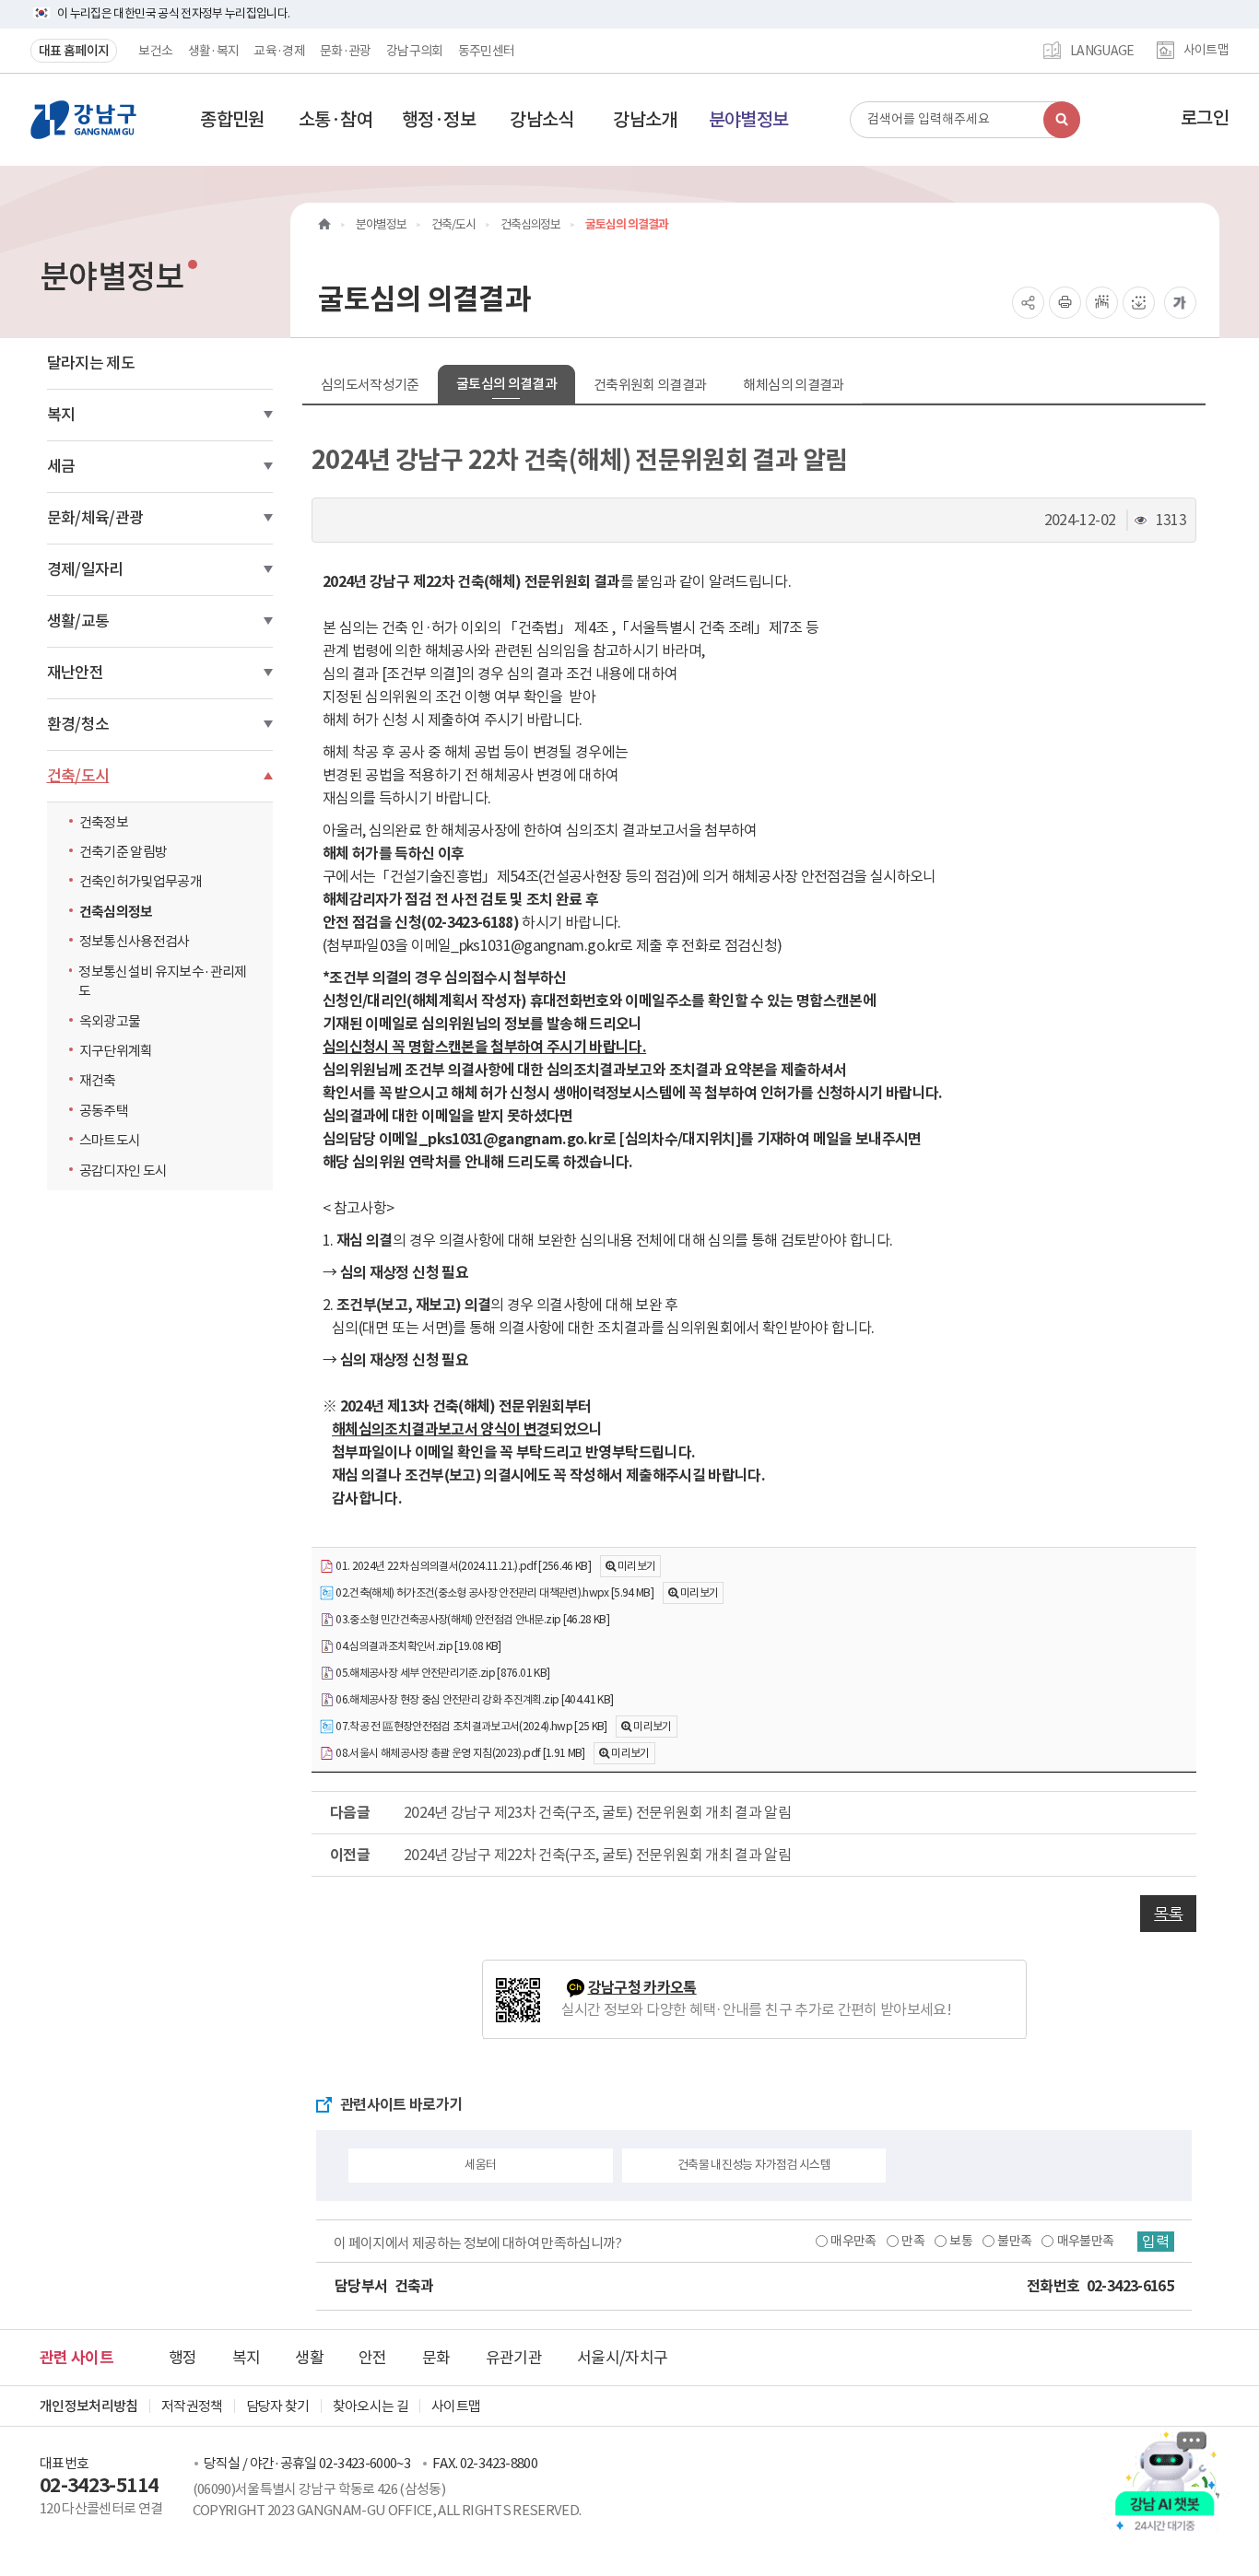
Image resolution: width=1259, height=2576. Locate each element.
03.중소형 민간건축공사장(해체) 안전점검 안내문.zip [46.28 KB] (471, 1619)
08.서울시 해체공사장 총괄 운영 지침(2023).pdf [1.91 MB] (459, 1753)
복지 (61, 415)
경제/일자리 (85, 569)
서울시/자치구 (622, 2358)
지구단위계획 (116, 1051)
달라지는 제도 (91, 363)
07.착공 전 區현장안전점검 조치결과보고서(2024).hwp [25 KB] (471, 1726)
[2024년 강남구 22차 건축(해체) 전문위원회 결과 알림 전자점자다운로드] (1139, 303)
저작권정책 (192, 2406)
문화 (436, 2358)
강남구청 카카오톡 (642, 1988)
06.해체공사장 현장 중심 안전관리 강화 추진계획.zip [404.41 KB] (473, 1699)
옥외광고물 (110, 1021)
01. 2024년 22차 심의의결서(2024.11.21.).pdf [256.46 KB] (462, 1566)
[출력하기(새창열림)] (1065, 303)
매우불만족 (1086, 2241)
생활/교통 (78, 621)
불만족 (1014, 2241)
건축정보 (104, 822)
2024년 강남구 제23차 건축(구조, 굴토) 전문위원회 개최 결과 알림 (597, 1812)
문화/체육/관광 (95, 518)
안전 (373, 2358)
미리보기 (636, 1566)
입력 (1156, 2242)
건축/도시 (78, 776)
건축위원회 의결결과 (650, 385)
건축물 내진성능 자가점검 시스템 (754, 2165)
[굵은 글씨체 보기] (1180, 303)
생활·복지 (214, 51)
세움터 (480, 2165)
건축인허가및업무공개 (141, 881)
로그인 (1205, 118)
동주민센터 (487, 51)
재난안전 (75, 673)
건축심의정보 (116, 912)
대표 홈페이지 (74, 51)
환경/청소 (78, 724)
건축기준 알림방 (124, 852)
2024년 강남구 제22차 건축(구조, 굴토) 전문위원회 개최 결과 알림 (597, 1855)
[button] (232, 120)
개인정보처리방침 (89, 2406)
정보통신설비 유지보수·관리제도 (162, 981)
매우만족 (853, 2241)
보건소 (155, 51)
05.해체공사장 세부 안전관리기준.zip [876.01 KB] (441, 1673)
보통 (961, 2241)
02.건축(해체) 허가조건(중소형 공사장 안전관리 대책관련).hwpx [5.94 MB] (494, 1592)
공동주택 (104, 1111)
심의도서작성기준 (370, 385)
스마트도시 (110, 1140)
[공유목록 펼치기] (1028, 303)
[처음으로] (324, 224)
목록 (1168, 1914)
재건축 (98, 1080)
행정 (183, 2358)
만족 (913, 2241)
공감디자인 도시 (124, 1171)
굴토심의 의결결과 (506, 384)
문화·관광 (346, 51)
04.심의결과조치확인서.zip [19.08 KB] (418, 1646)
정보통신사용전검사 (135, 941)
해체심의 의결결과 (793, 385)
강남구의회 (415, 51)
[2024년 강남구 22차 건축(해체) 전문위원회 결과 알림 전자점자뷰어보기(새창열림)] (1102, 303)
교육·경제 (279, 51)
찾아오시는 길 (371, 2406)
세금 (61, 466)
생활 (309, 2358)
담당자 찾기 (278, 2406)
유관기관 (514, 2358)
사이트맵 (1206, 51)
